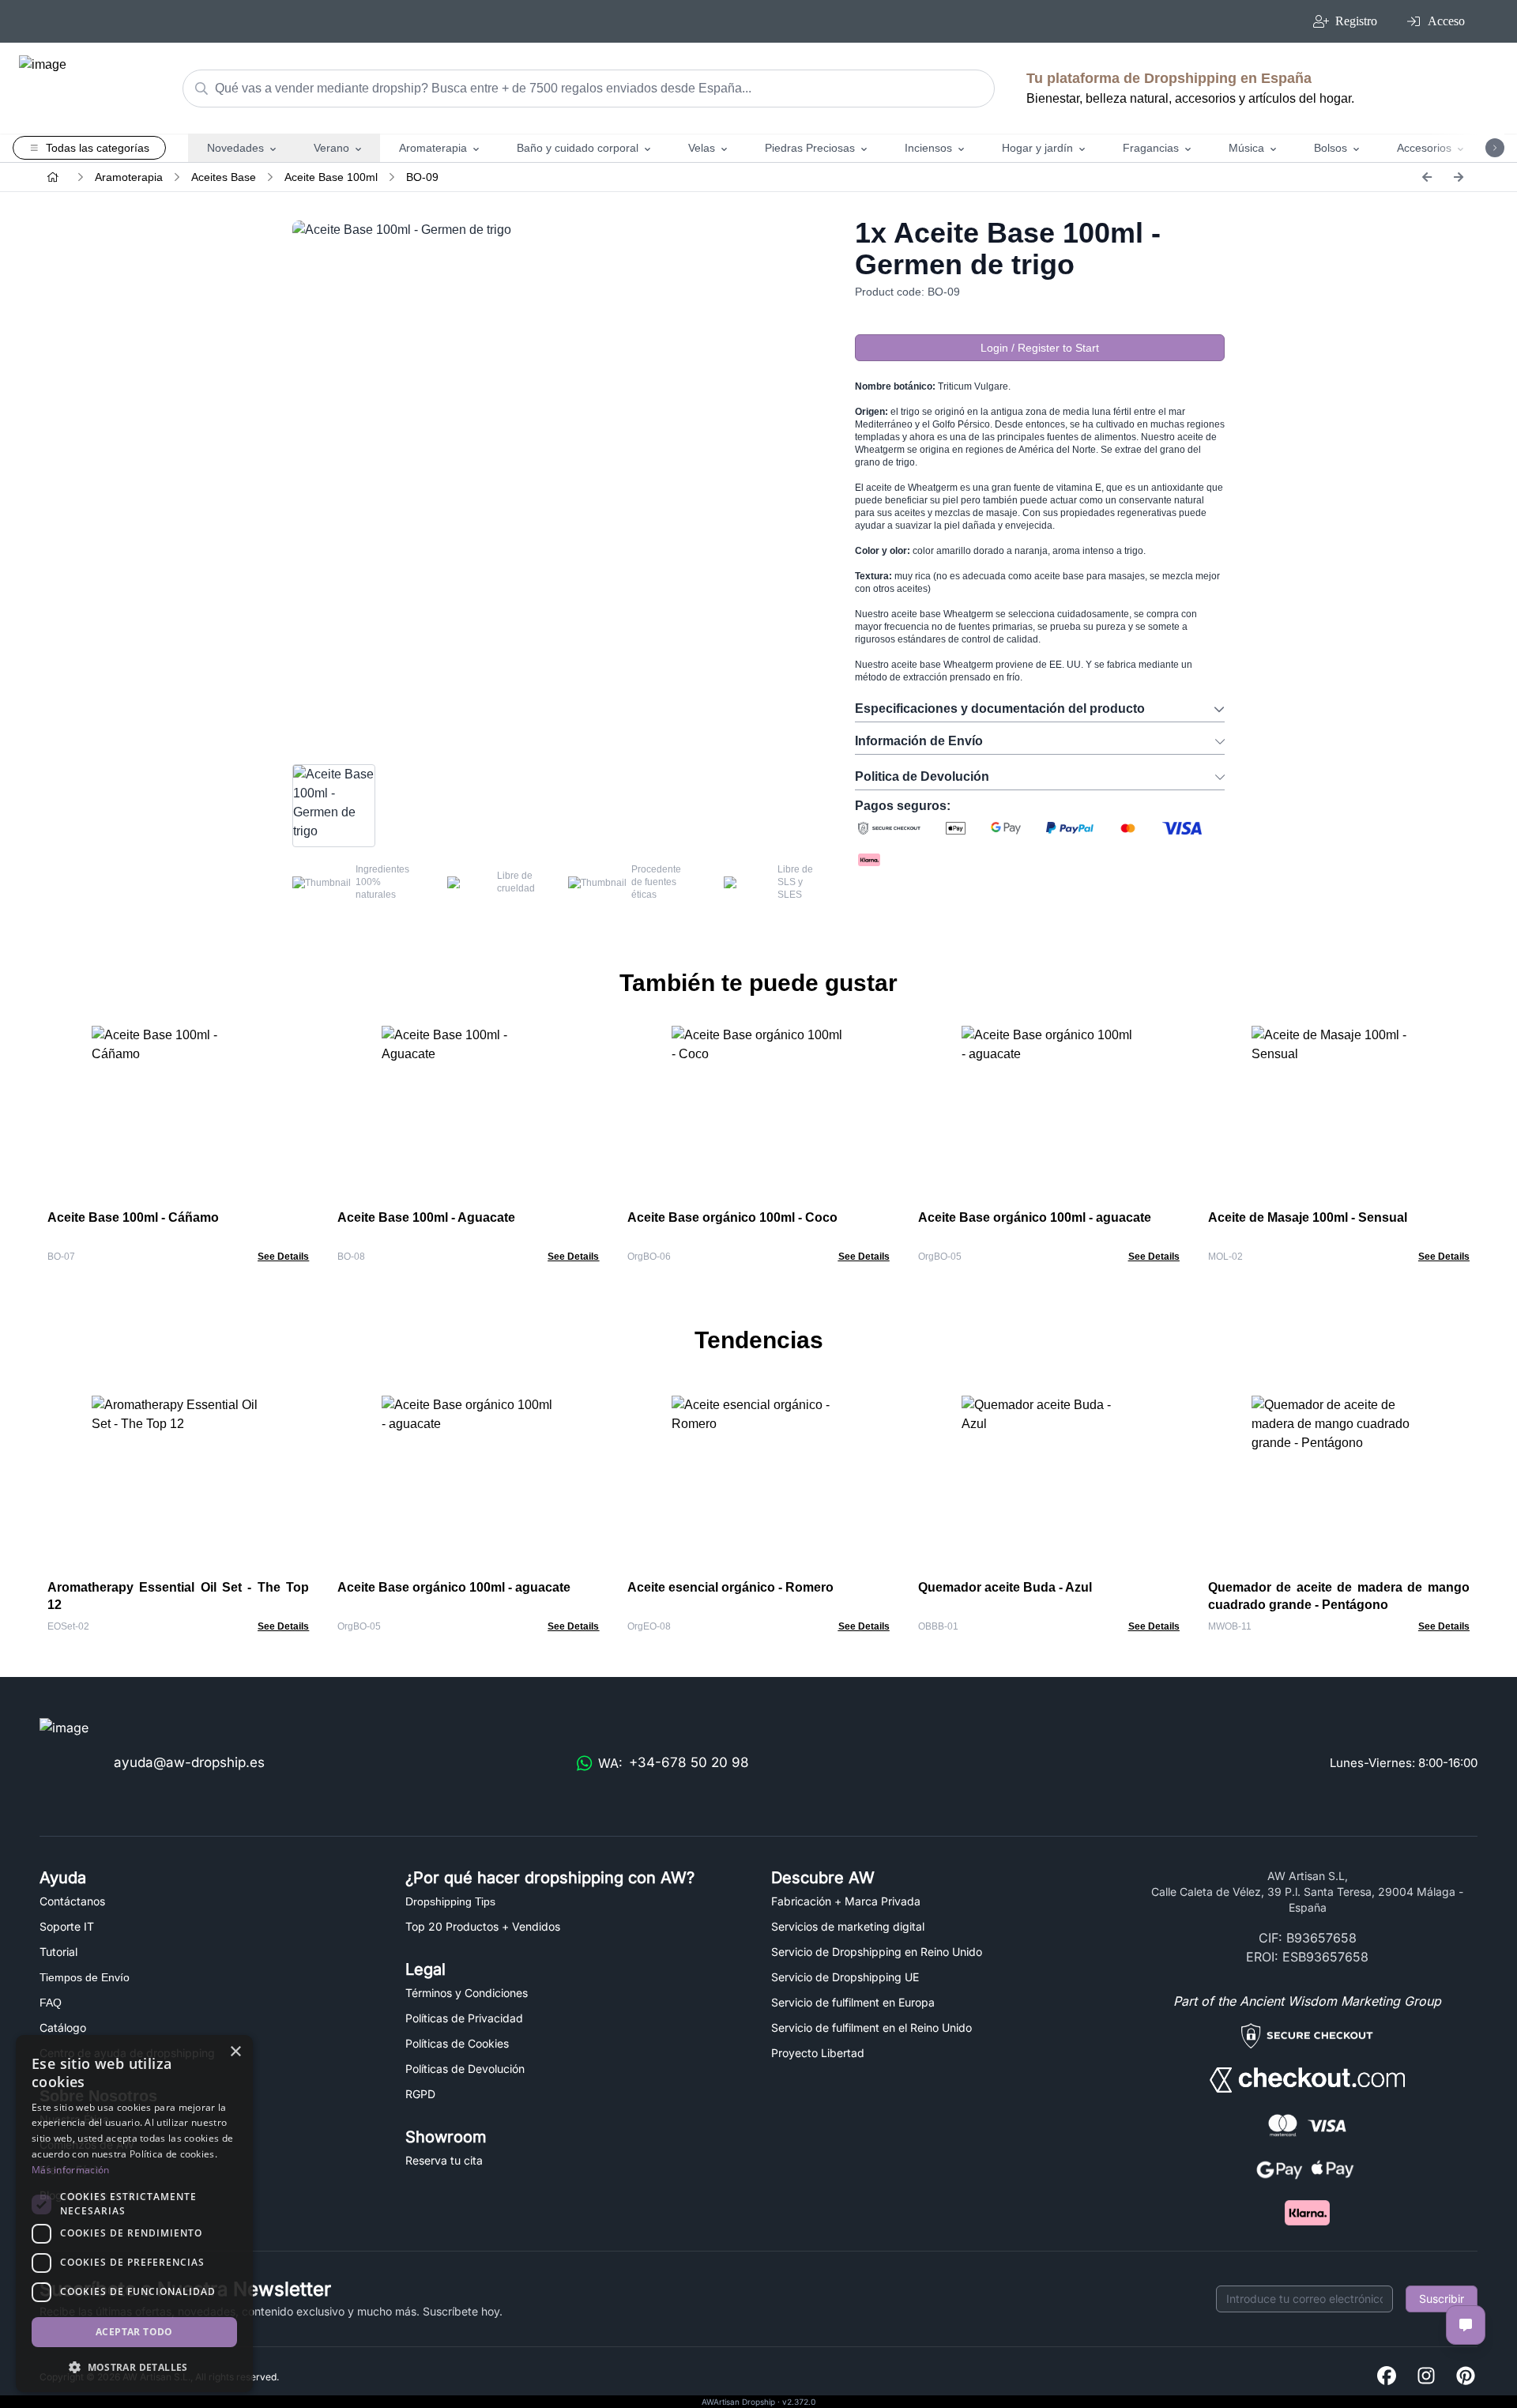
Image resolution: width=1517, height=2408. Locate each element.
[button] (134, 2367)
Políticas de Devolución (465, 2069)
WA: (674, 1763)
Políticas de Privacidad (464, 2018)
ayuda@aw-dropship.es (189, 1762)
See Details (283, 1257)
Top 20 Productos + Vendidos (483, 1926)
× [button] (235, 2052)
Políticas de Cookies (457, 2043)
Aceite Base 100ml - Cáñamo (133, 1217)
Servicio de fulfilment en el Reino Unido (871, 2027)
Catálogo (63, 2027)
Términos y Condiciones (467, 1993)
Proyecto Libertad (818, 2053)
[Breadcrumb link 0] (53, 177)
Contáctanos (72, 1901)
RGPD (420, 2094)
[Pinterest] (1466, 2377)
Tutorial (58, 1952)
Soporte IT (67, 1926)
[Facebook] (1387, 2377)
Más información (71, 2170)
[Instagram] (1426, 2377)
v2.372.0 (799, 2402)
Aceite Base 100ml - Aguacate (426, 1217)
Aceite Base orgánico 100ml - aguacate (1035, 1217)
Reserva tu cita (444, 2160)
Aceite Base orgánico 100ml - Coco (732, 1217)
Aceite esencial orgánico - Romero (730, 1587)
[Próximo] (1459, 177)
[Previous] (1427, 177)
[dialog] (134, 2214)
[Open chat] (1466, 2325)
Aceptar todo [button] (134, 2332)
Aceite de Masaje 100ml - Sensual (1308, 1217)
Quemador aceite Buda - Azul (1005, 1587)
